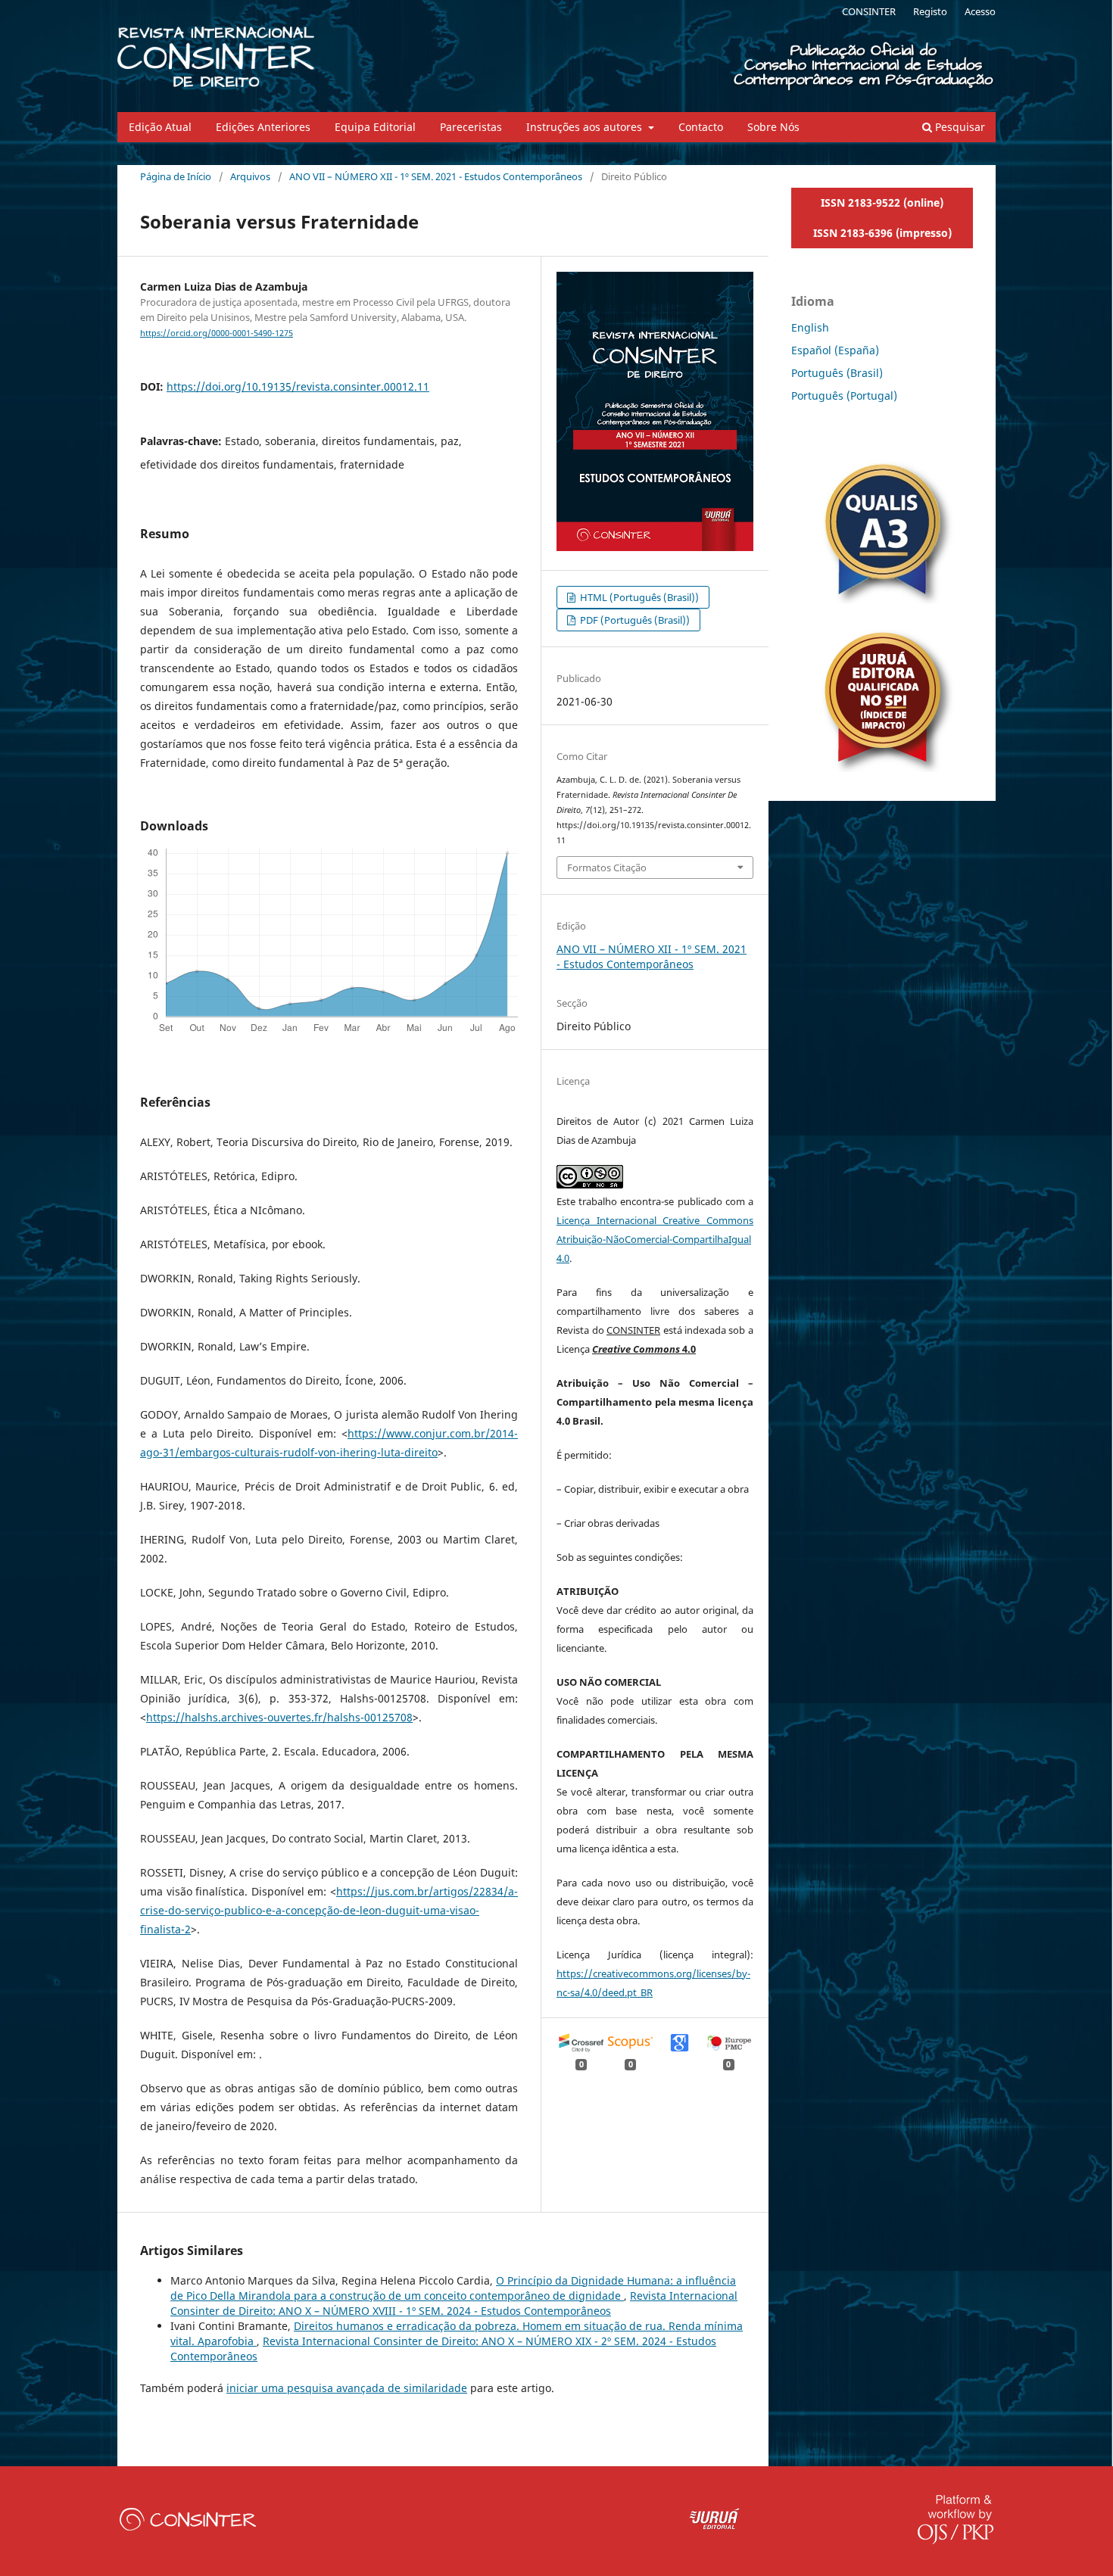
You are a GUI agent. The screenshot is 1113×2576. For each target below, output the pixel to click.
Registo (930, 11)
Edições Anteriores (263, 127)
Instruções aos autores (586, 127)
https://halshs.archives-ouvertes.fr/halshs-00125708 (279, 1717)
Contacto (701, 127)
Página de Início (176, 176)
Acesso (980, 11)
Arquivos (250, 176)
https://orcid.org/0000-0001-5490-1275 (217, 333)
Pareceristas (471, 127)
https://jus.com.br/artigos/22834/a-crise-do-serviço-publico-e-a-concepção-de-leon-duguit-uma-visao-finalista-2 (329, 1910)
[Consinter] (188, 2526)
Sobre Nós (773, 127)
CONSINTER (869, 11)
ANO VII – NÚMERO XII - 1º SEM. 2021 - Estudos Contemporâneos (436, 176)
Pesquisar (959, 127)
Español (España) (835, 350)
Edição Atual (160, 127)
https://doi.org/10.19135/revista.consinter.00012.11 (298, 386)
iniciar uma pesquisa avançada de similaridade (347, 2388)
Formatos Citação (607, 867)
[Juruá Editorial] (715, 2526)
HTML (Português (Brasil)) (638, 597)
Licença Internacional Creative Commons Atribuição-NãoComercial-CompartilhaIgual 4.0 (655, 1239)
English (810, 327)
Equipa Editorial (375, 127)
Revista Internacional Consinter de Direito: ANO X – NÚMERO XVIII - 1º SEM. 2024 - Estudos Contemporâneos (454, 2303)
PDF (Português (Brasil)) (634, 620)
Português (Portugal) (844, 396)
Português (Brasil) (837, 373)
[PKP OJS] (956, 2540)
